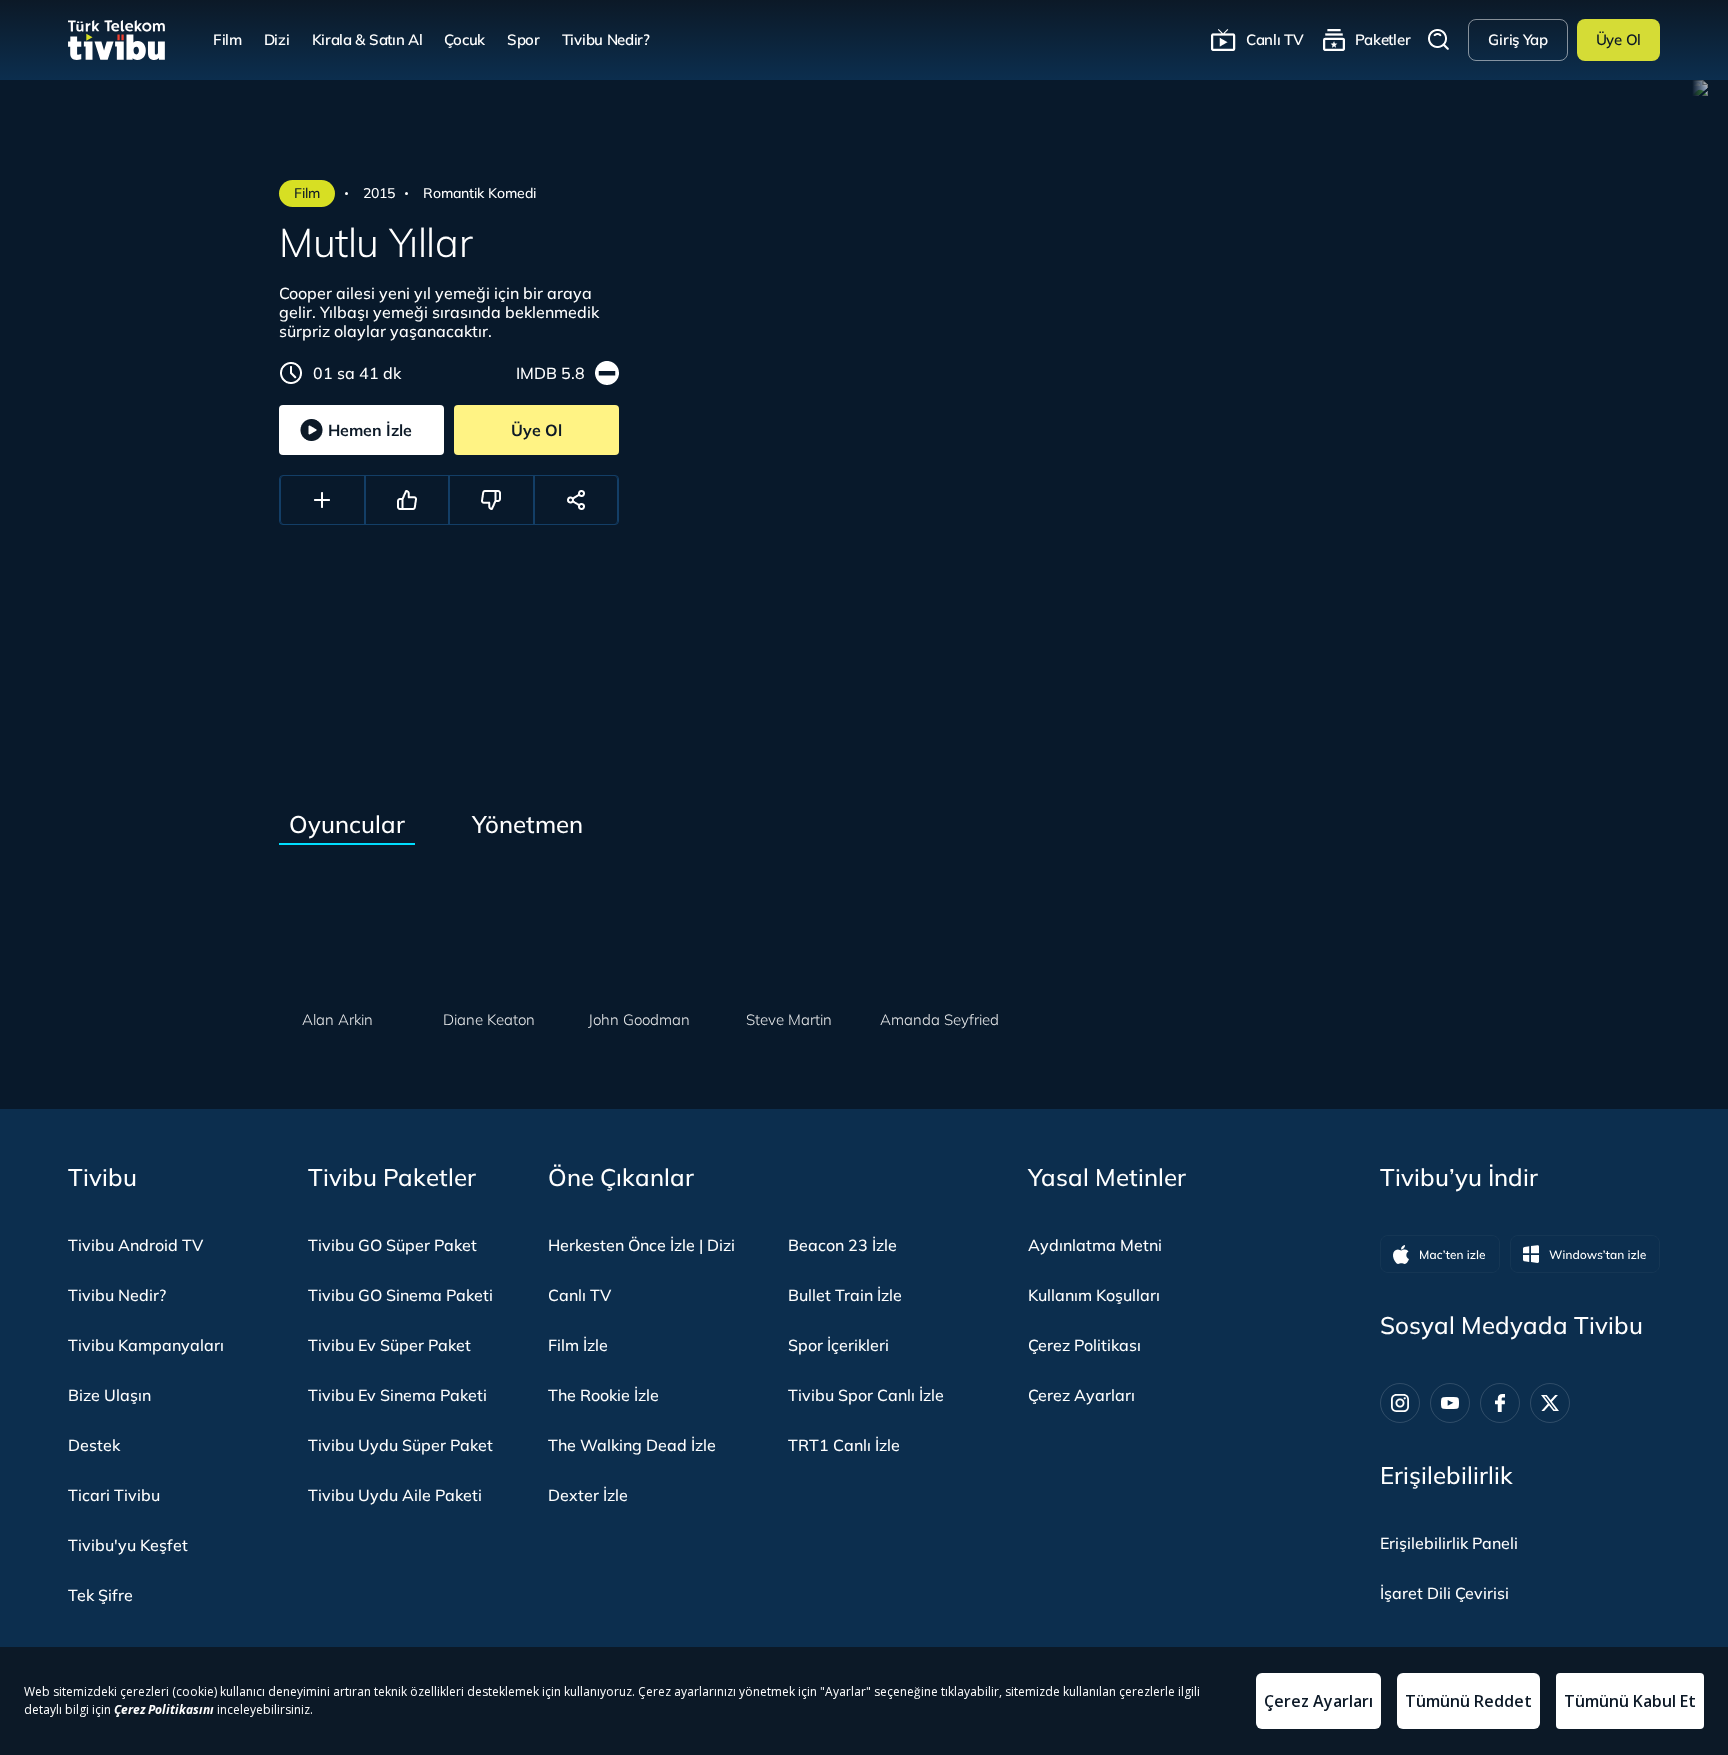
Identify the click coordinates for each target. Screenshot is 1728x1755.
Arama (1439, 40)
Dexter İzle (588, 1495)
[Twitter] (1550, 1403)
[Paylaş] (576, 500)
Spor (523, 39)
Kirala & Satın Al (367, 39)
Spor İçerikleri (838, 1345)
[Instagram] (1400, 1403)
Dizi (277, 39)
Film (227, 39)
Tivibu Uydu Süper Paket (400, 1445)
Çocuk (464, 39)
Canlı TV (1275, 39)
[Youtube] (1450, 1403)
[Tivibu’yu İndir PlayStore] (1585, 1254)
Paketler (1383, 39)
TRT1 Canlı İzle (844, 1445)
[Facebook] (1500, 1403)
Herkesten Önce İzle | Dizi (641, 1245)
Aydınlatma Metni (1095, 1245)
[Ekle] (322, 500)
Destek (94, 1445)
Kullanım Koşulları (1094, 1295)
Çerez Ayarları (1081, 1395)
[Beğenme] (491, 500)
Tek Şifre (100, 1595)
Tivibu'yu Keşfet (128, 1545)
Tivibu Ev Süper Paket (389, 1345)
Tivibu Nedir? (606, 39)
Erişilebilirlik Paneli (1449, 1543)
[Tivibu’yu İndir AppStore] (1440, 1254)
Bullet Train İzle (845, 1295)
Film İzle (578, 1345)
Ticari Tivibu (114, 1495)
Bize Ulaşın (109, 1395)
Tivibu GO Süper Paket (392, 1245)
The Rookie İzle (603, 1395)
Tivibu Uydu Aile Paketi (395, 1495)
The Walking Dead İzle (632, 1445)
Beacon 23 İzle (842, 1245)
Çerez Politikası (1084, 1345)
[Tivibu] (116, 40)
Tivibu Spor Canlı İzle (866, 1395)
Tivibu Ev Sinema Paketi (397, 1395)
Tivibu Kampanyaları (146, 1345)
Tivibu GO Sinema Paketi (400, 1295)
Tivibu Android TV (135, 1245)
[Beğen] (407, 500)
